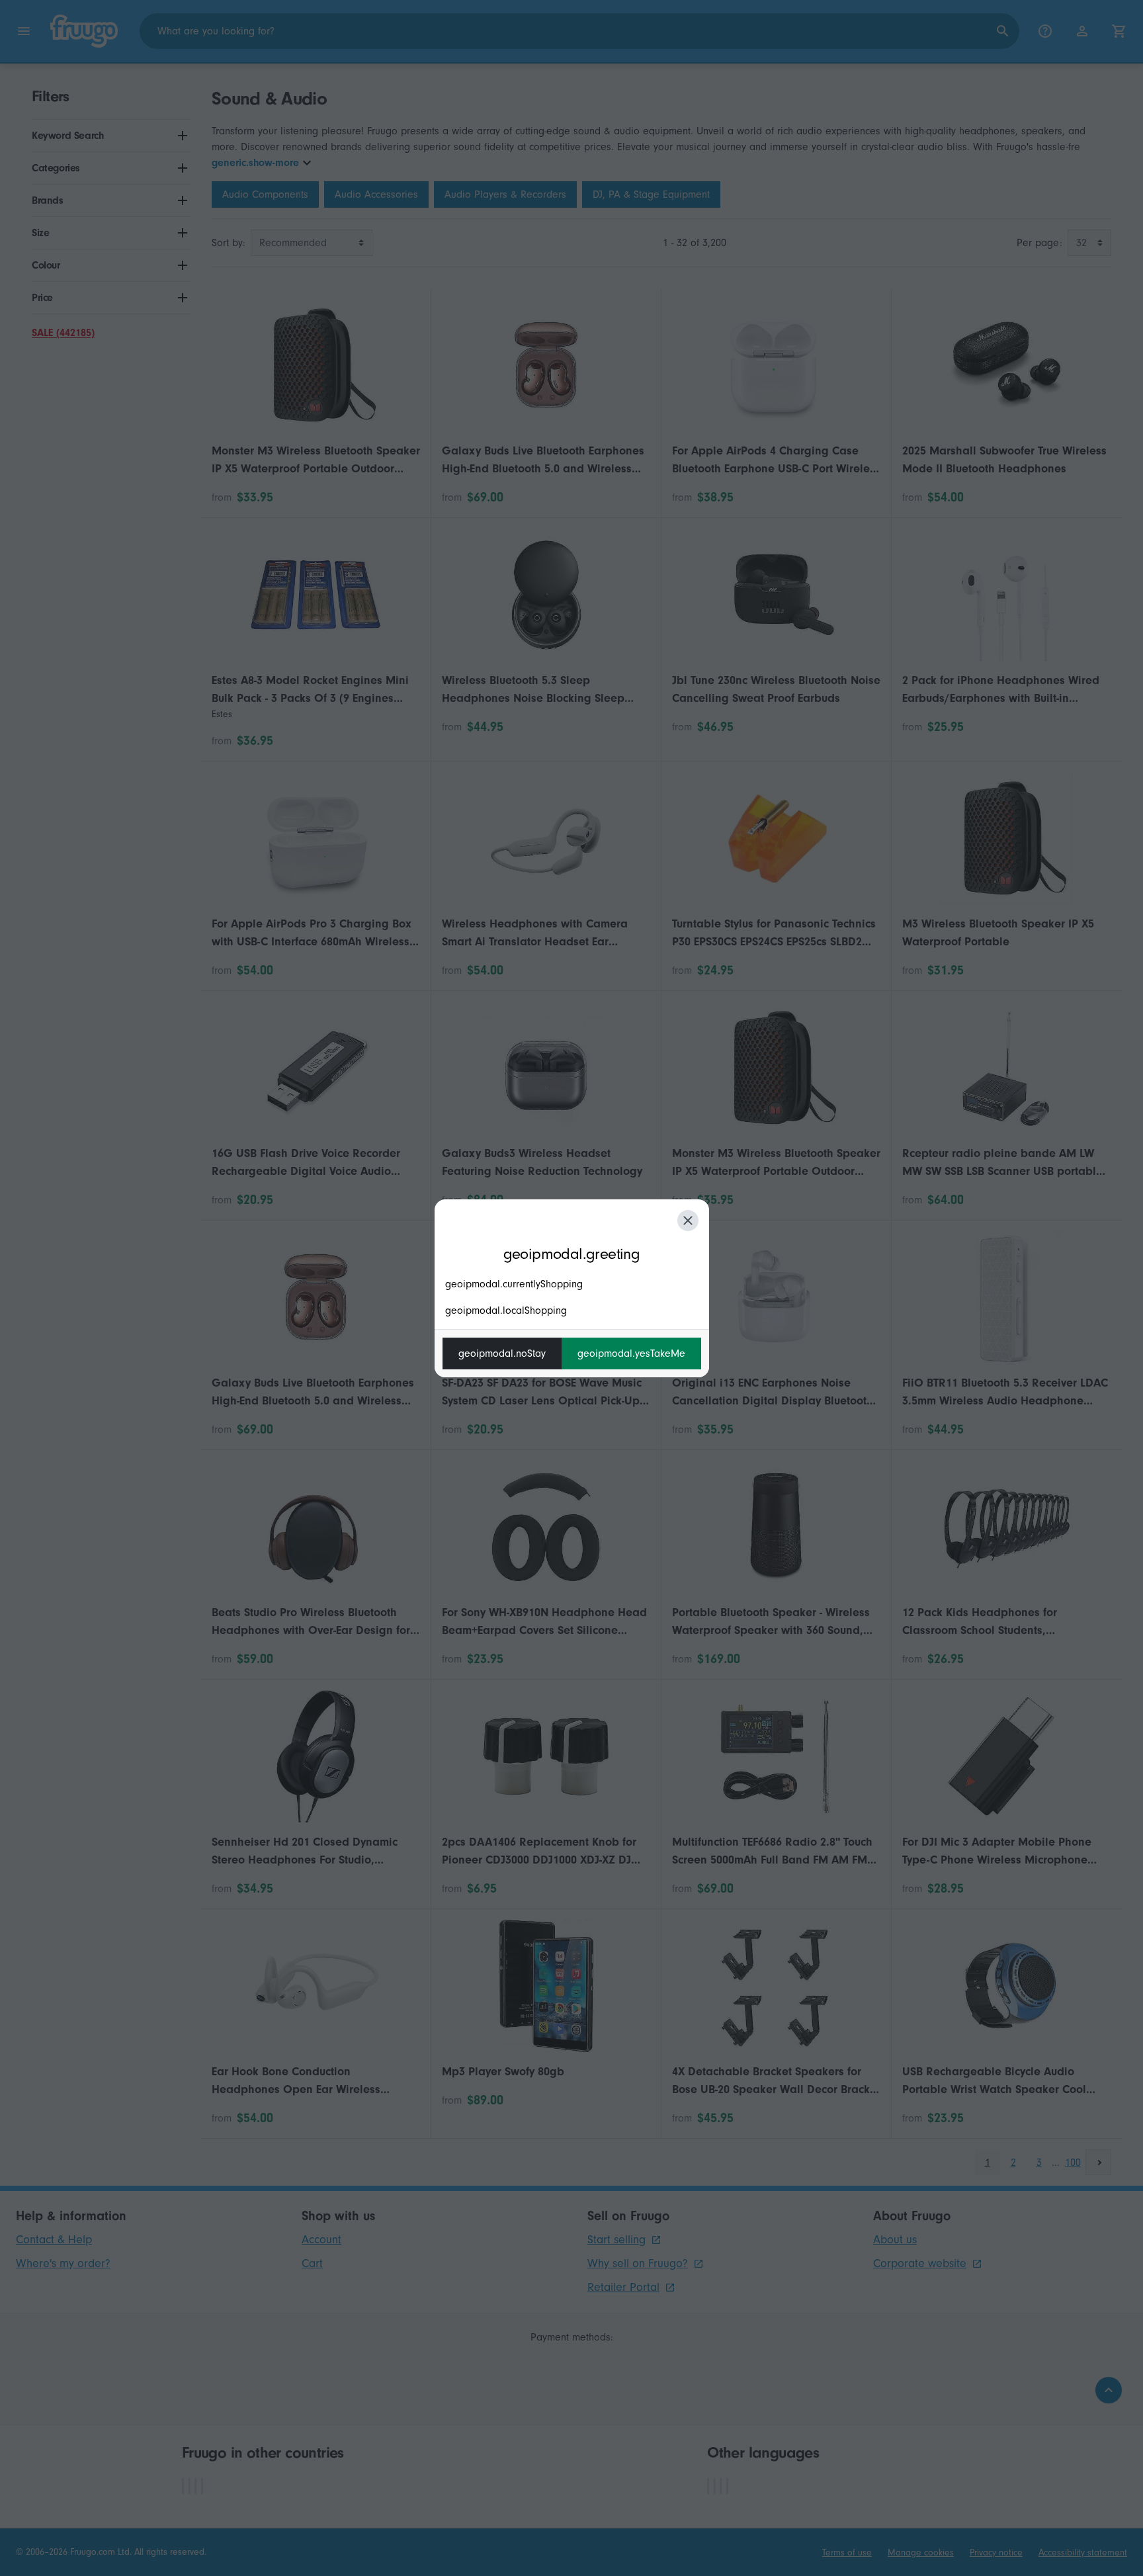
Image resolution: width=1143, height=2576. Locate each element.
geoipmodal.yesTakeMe (631, 1353)
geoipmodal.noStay (502, 1353)
